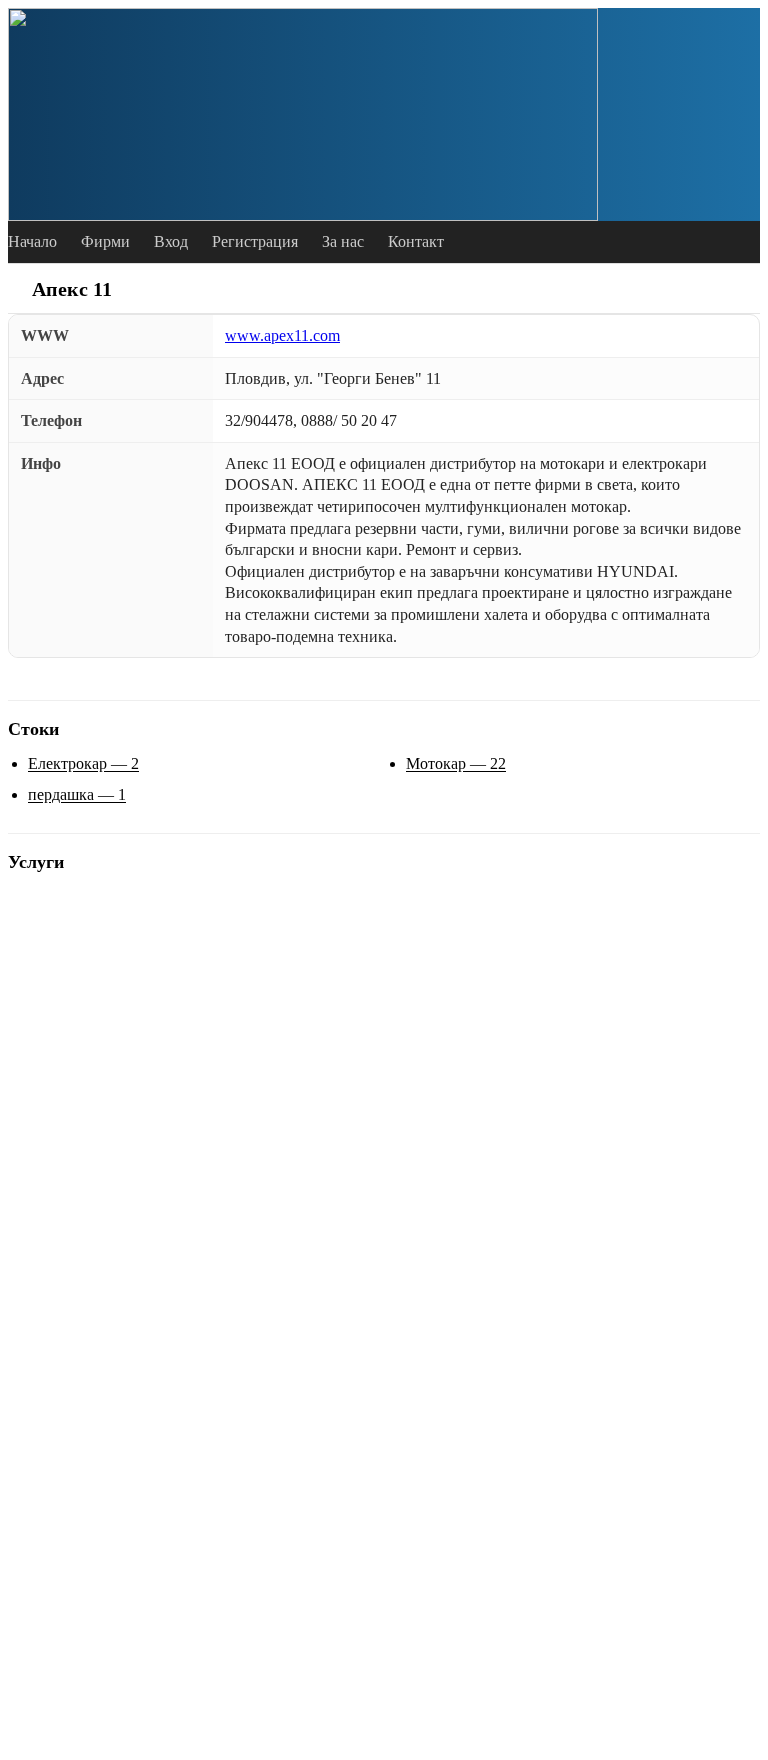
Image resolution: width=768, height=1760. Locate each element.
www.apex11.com (282, 335)
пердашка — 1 (77, 794)
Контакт (416, 241)
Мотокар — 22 (456, 763)
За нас (343, 241)
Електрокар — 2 (83, 763)
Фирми (105, 241)
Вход (171, 241)
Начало (32, 241)
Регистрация (255, 241)
